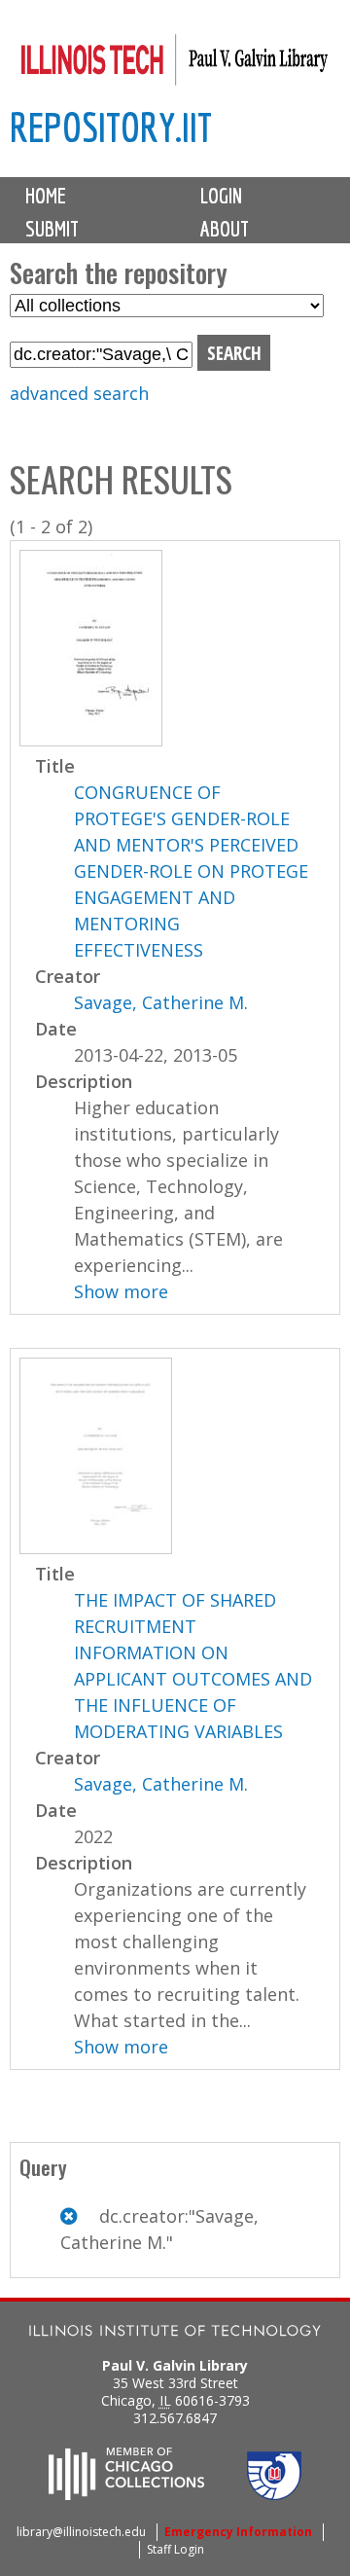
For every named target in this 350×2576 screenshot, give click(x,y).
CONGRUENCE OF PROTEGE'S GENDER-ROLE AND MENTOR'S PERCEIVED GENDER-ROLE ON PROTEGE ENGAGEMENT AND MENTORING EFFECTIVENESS (191, 871)
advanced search (79, 393)
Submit (52, 229)
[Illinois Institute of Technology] (175, 2333)
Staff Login (175, 2549)
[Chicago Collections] (126, 2494)
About (225, 229)
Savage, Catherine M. (161, 1002)
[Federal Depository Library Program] (274, 2494)
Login (221, 196)
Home (46, 196)
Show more (121, 1291)
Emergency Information (238, 2532)
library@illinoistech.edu (81, 2532)
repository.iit (111, 127)
